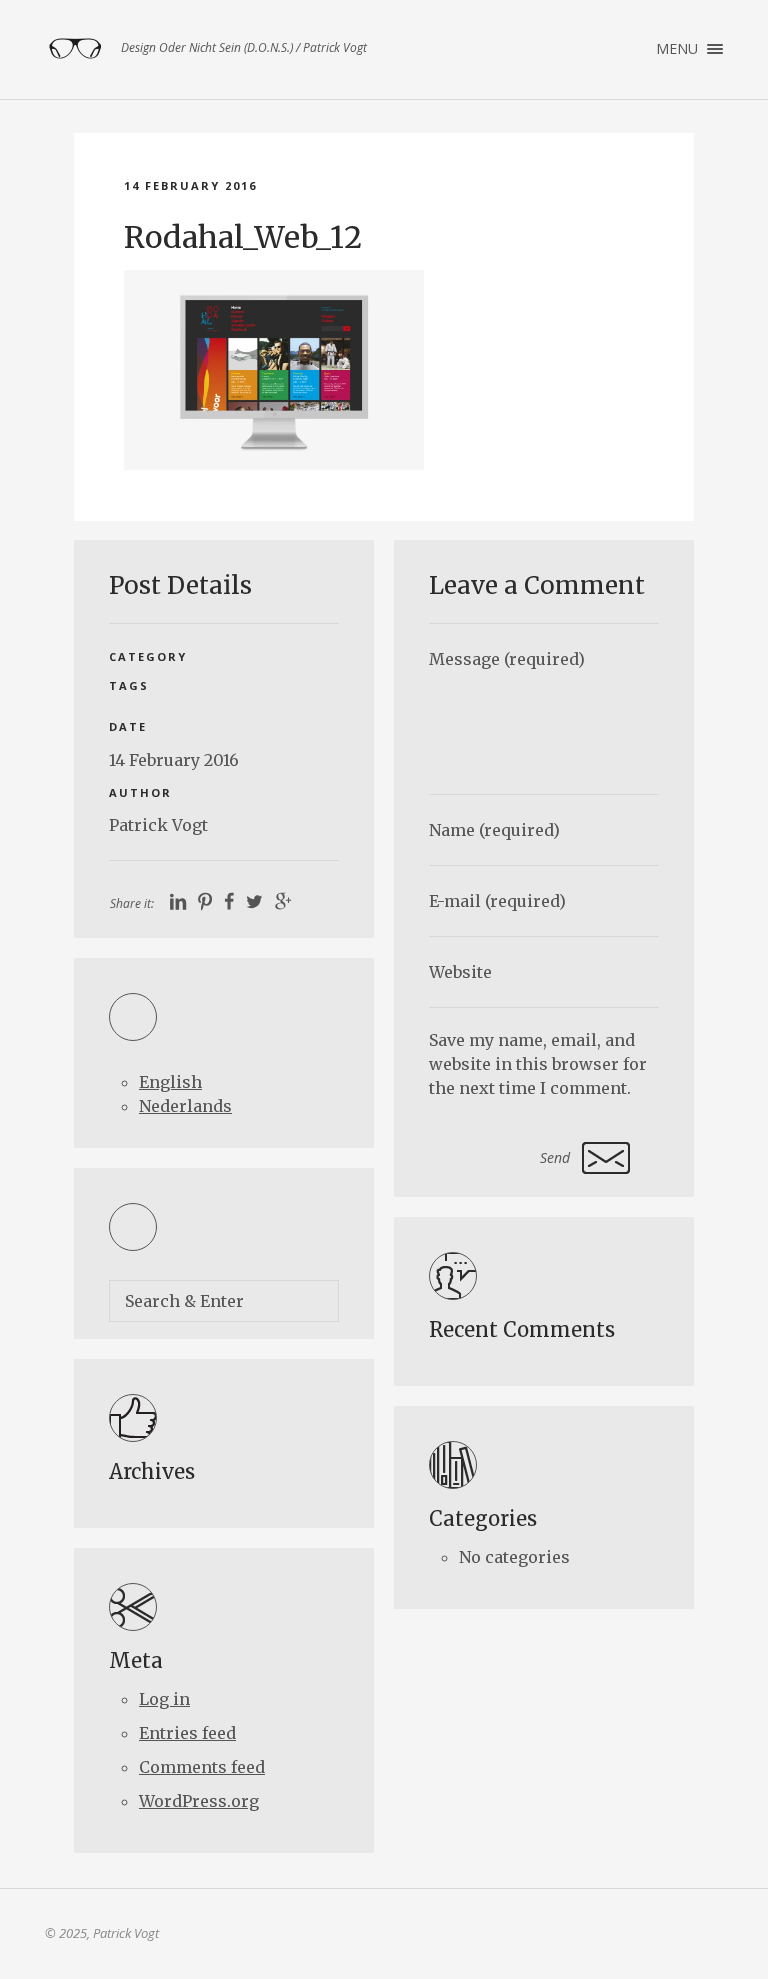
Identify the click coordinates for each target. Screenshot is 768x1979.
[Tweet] (254, 902)
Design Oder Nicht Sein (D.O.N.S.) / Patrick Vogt (75, 49)
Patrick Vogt (158, 825)
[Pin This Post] (205, 902)
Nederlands (185, 1106)
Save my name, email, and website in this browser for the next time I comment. (538, 1064)
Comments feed (202, 1767)
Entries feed (187, 1733)
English (170, 1082)
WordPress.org (199, 1801)
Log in (164, 1699)
